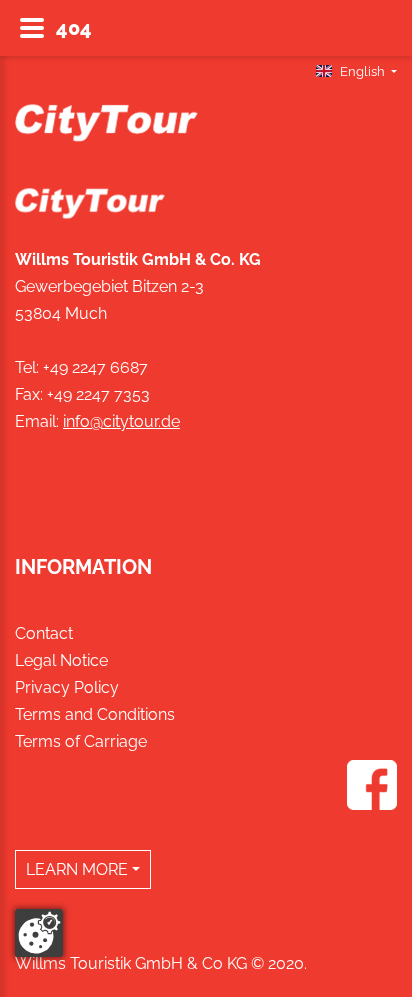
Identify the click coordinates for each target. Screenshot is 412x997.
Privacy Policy (67, 687)
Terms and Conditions (95, 714)
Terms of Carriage (81, 741)
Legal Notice (61, 660)
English (362, 71)
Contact (44, 633)
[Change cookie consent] (39, 933)
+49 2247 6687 (95, 367)
